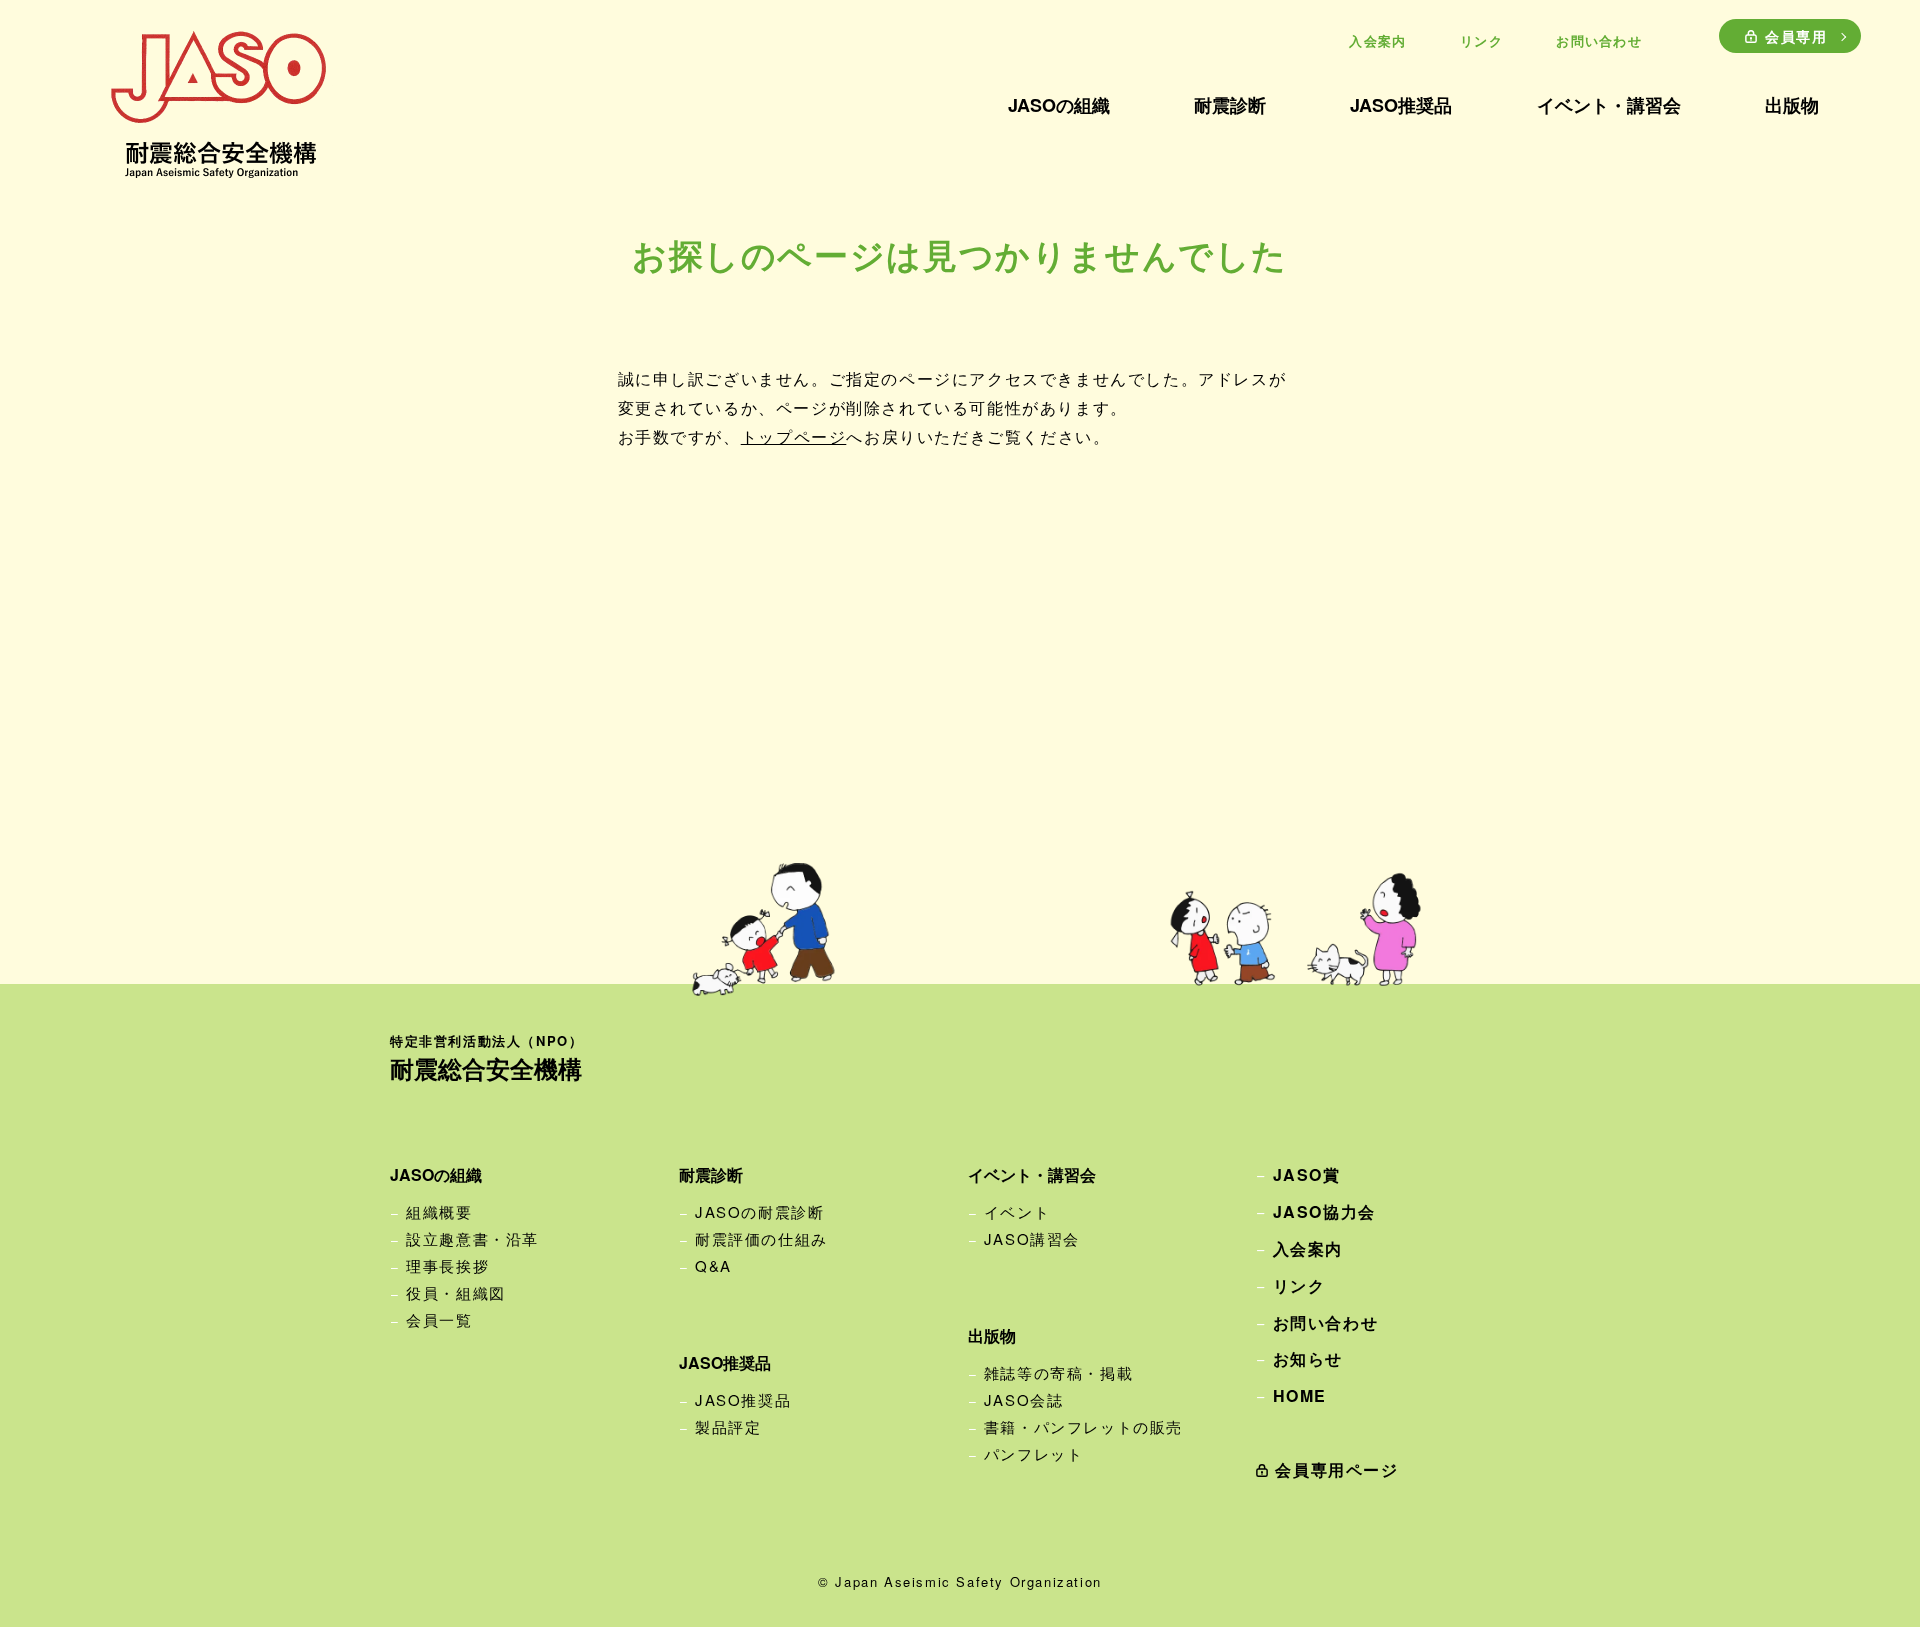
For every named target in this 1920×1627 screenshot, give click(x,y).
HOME (1300, 1395)
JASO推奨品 (743, 1399)
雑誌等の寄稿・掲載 (1058, 1372)
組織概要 (439, 1211)
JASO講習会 (1032, 1238)
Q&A (713, 1265)
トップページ (794, 436)
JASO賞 (1307, 1174)
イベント (1017, 1211)
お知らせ (1308, 1358)
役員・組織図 (456, 1292)
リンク (1481, 40)
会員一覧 (439, 1319)
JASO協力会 (1324, 1211)
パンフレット (1034, 1453)
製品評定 (728, 1426)
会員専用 (1796, 36)
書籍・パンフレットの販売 (1083, 1426)
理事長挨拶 (447, 1265)
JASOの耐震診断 (759, 1211)
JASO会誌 (1024, 1399)
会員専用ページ (1336, 1469)
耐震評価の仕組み (761, 1238)
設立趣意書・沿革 (472, 1238)
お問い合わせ (1599, 40)
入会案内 (1377, 40)
